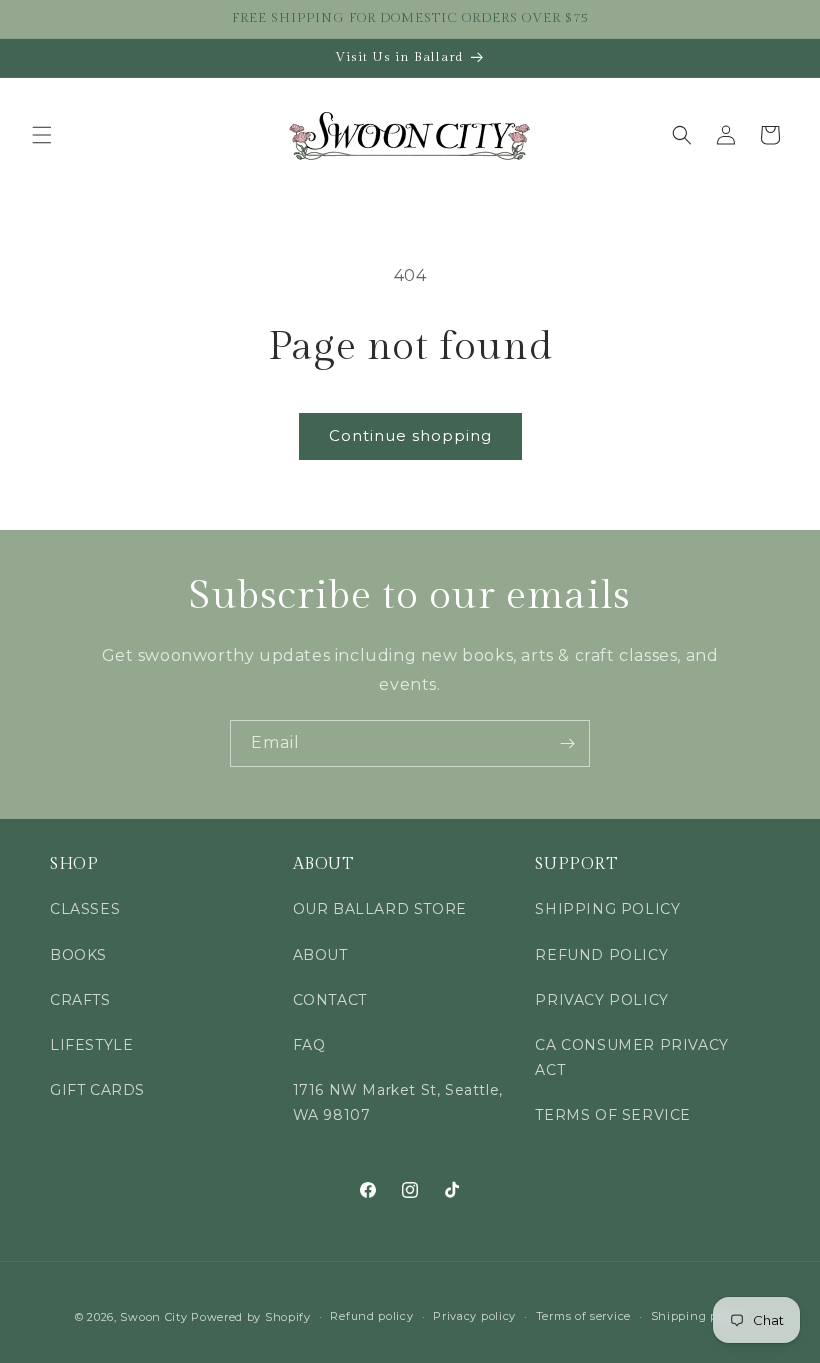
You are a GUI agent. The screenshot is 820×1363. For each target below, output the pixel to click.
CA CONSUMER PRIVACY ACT (631, 1057)
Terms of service (583, 1316)
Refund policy (371, 1316)
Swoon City (153, 1317)
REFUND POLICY (601, 955)
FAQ (309, 1045)
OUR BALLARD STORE (380, 909)
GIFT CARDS (97, 1090)
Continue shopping (410, 435)
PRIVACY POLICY (601, 1000)
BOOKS (78, 955)
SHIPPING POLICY (607, 909)
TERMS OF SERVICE (613, 1115)
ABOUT (320, 955)
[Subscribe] (567, 743)
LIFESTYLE (91, 1045)
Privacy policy (474, 1316)
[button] (42, 135)
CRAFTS (80, 1000)
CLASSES (85, 909)
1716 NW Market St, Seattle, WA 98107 (398, 1102)
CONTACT (330, 1000)
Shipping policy (698, 1316)
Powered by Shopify (251, 1317)
